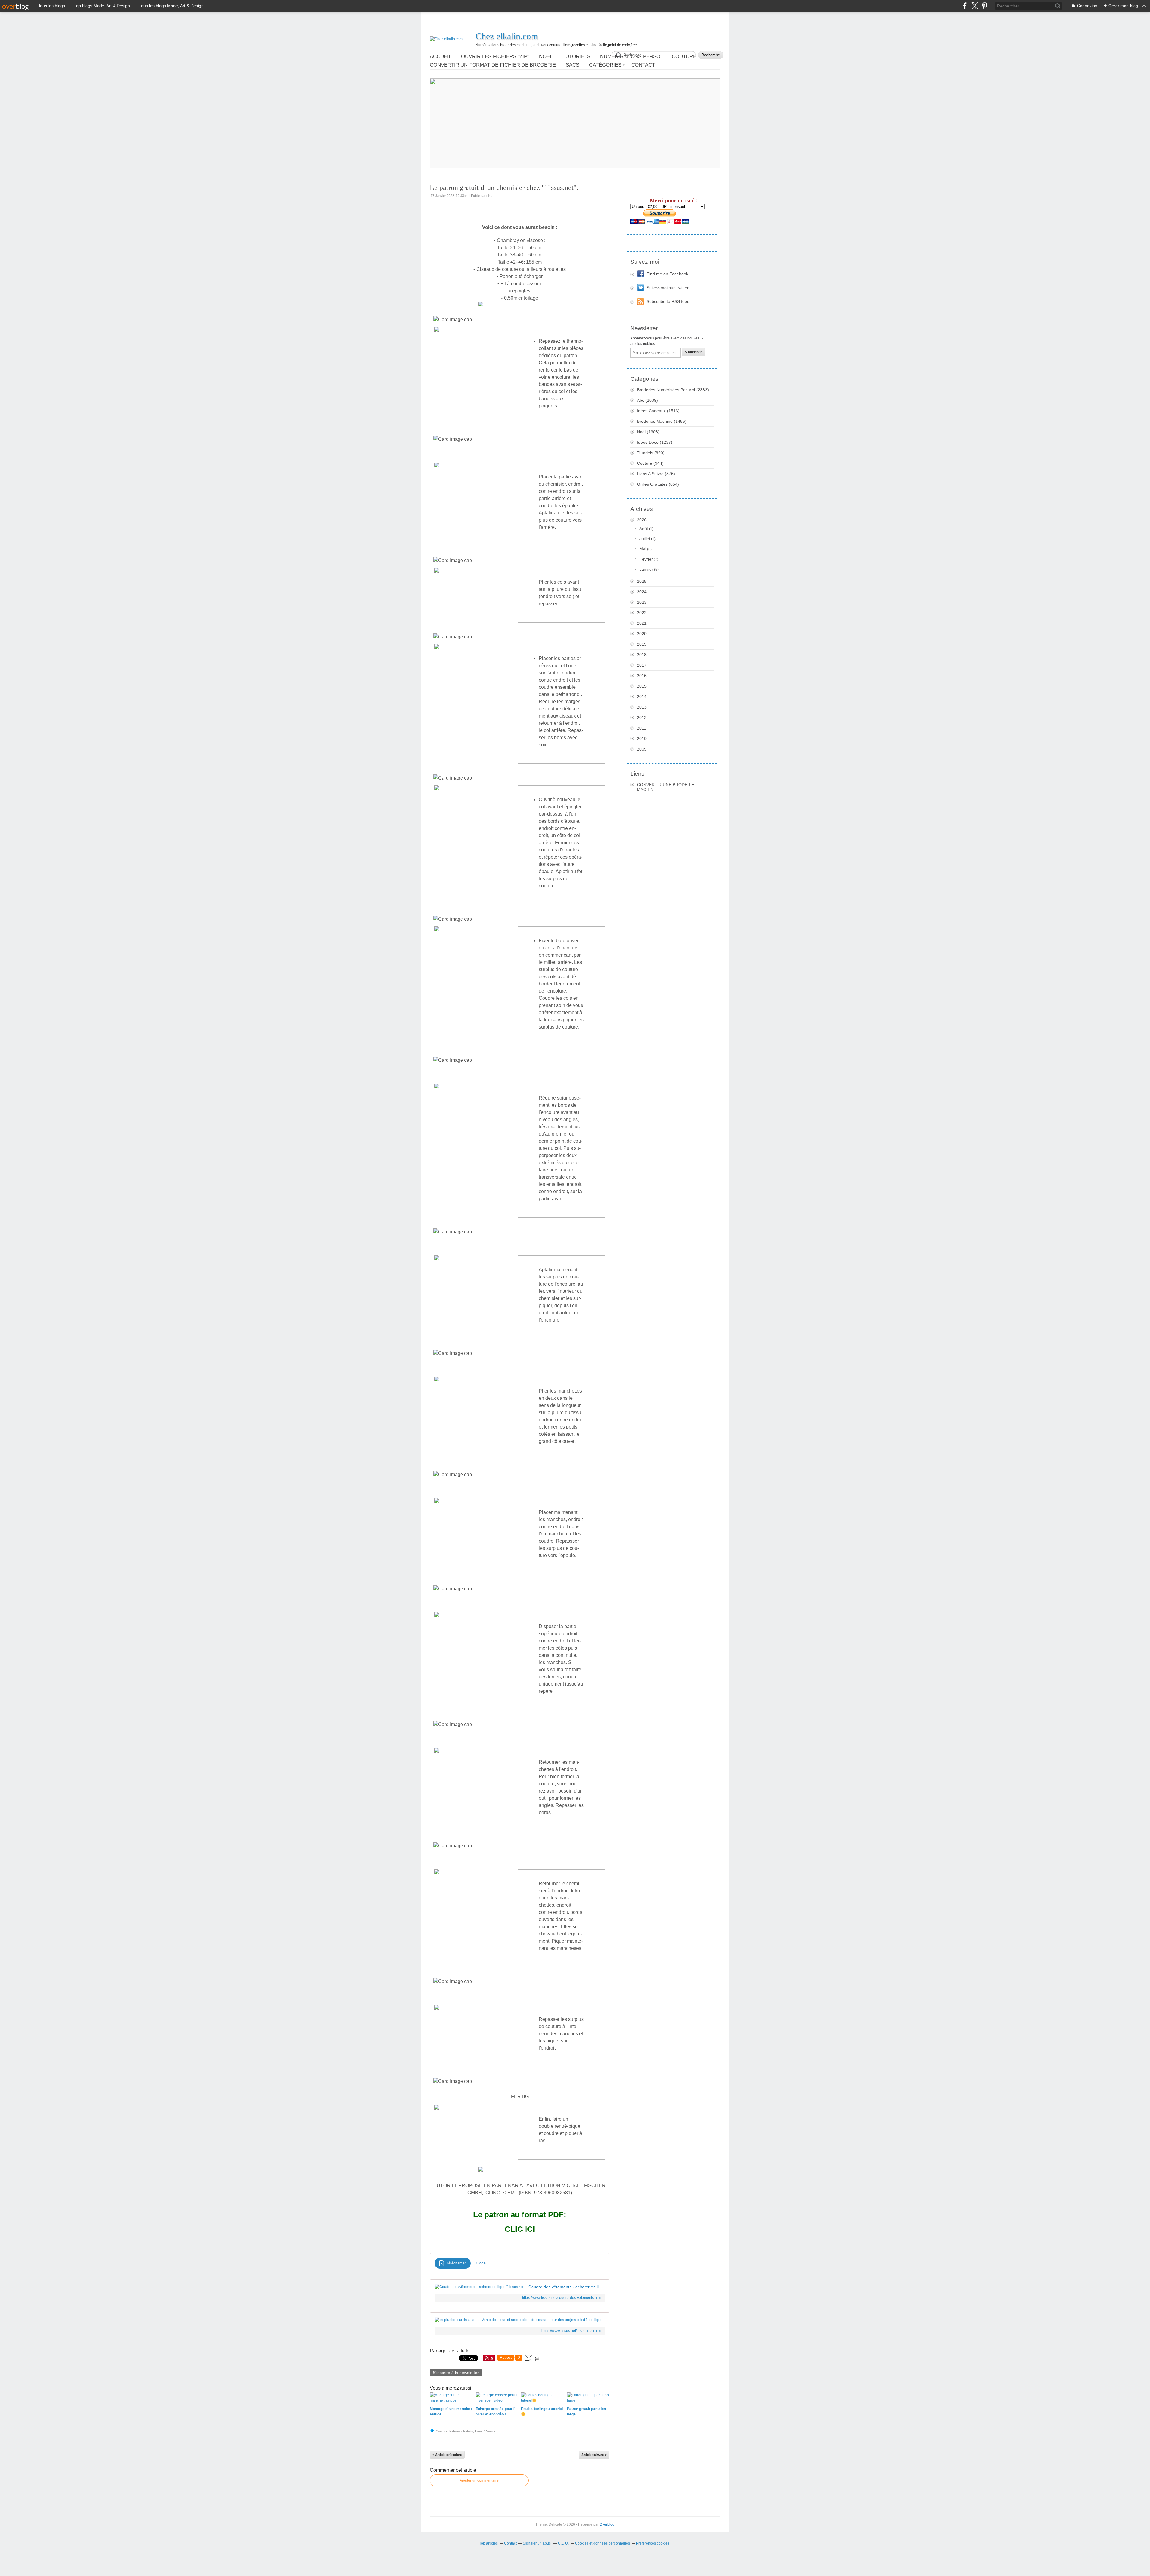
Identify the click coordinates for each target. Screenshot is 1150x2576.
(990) (651, 453)
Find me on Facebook (667, 274)
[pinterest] (985, 6)
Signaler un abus (537, 2543)
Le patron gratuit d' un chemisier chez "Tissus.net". (504, 188)
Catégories (605, 65)
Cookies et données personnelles (602, 2543)
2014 (642, 697)
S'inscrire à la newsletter (456, 2373)
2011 (642, 728)
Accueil (441, 56)
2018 (642, 655)
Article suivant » (594, 2455)
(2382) (673, 390)
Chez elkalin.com (507, 36)
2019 (642, 644)
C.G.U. (563, 2543)
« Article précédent (447, 2455)
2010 (642, 739)
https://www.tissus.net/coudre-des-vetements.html (562, 2298)
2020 (642, 634)
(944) (650, 463)
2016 (642, 676)
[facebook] (965, 6)
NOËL (546, 56)
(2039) (647, 400)
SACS (572, 65)
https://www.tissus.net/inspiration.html (572, 2331)
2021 (642, 623)
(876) (656, 474)
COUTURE (684, 56)
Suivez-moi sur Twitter (668, 288)
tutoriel (481, 2263)
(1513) (658, 411)
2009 (642, 749)
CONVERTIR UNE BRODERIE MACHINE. (666, 787)
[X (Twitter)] (975, 6)
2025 (642, 581)
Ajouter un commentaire (479, 2480)
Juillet (645, 539)
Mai (643, 549)
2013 (642, 707)
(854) (658, 484)
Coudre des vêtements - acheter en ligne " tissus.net (566, 2287)
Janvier (646, 569)
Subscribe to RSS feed (668, 301)
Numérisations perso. (631, 56)
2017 (642, 665)
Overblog (607, 2524)
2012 (642, 718)
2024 (642, 592)
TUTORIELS (576, 56)
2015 (642, 686)
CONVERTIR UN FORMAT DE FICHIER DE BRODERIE (493, 65)
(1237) (655, 442)
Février (646, 559)
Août (644, 529)
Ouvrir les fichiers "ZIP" (495, 56)
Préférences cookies (653, 2543)
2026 (642, 520)
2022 (642, 613)
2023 (642, 602)
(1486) (662, 421)
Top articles (488, 2543)
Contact (643, 65)
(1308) (648, 432)
